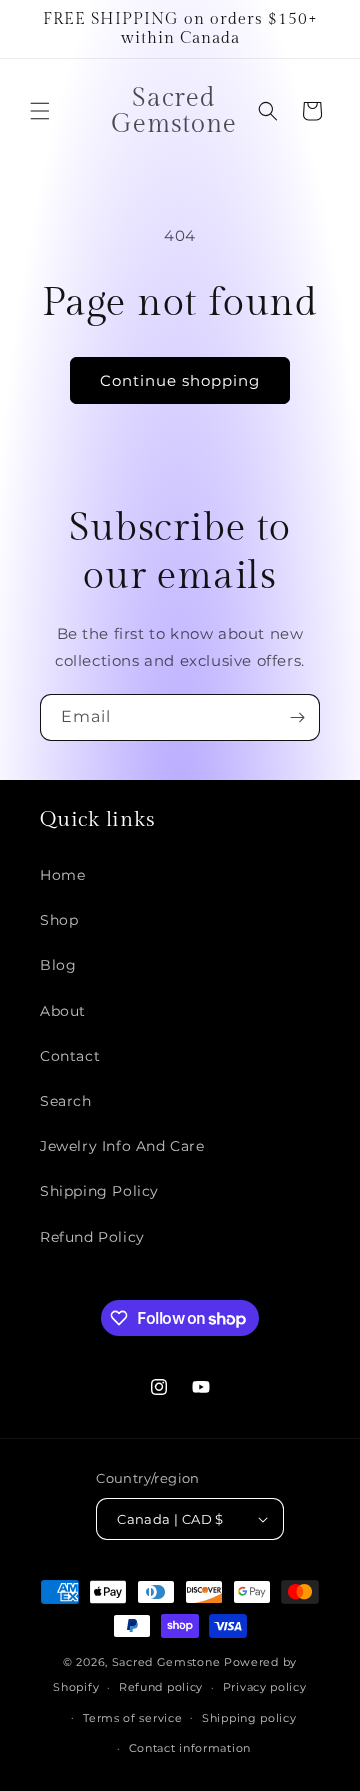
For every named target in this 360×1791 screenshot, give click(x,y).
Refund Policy (92, 1237)
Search (66, 1101)
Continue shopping (180, 380)
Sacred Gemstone (166, 1662)
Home (62, 875)
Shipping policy (249, 1718)
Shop (59, 920)
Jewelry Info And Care (122, 1146)
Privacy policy (265, 1687)
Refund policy (161, 1687)
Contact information (190, 1748)
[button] (40, 111)
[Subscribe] (297, 717)
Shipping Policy (99, 1191)
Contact (70, 1056)
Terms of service (132, 1718)
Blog (58, 965)
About (63, 1011)
